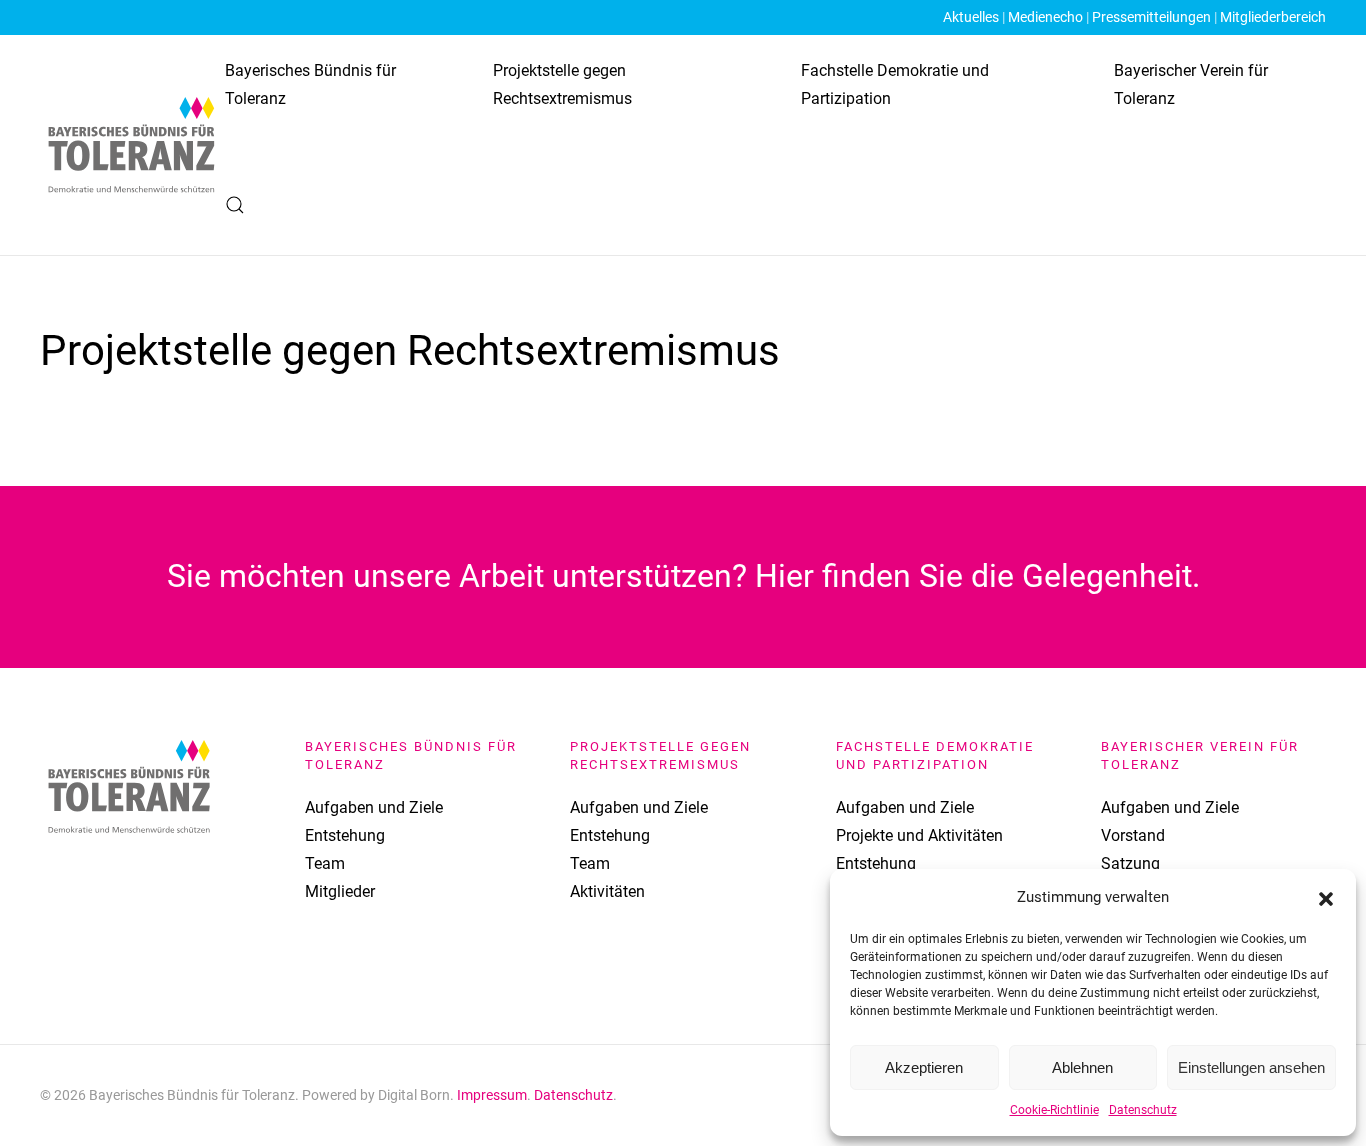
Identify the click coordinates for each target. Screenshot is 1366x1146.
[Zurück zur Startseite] (132, 145)
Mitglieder (340, 891)
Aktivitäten (607, 891)
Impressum (492, 1095)
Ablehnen (1082, 1067)
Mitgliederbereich (1273, 17)
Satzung (1130, 863)
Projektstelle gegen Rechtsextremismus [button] (562, 84)
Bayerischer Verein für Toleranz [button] (1191, 84)
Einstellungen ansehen (1251, 1067)
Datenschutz (1143, 1110)
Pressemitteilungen (1151, 17)
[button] (1326, 897)
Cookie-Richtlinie (1054, 1110)
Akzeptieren (924, 1067)
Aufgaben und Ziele (374, 807)
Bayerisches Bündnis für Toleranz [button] (310, 84)
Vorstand (1133, 835)
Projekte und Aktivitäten (919, 835)
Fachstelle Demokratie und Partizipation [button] (895, 84)
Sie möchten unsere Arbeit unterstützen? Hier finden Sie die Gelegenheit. (683, 576)
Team (325, 863)
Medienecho (1045, 17)
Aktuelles (971, 17)
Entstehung (345, 835)
